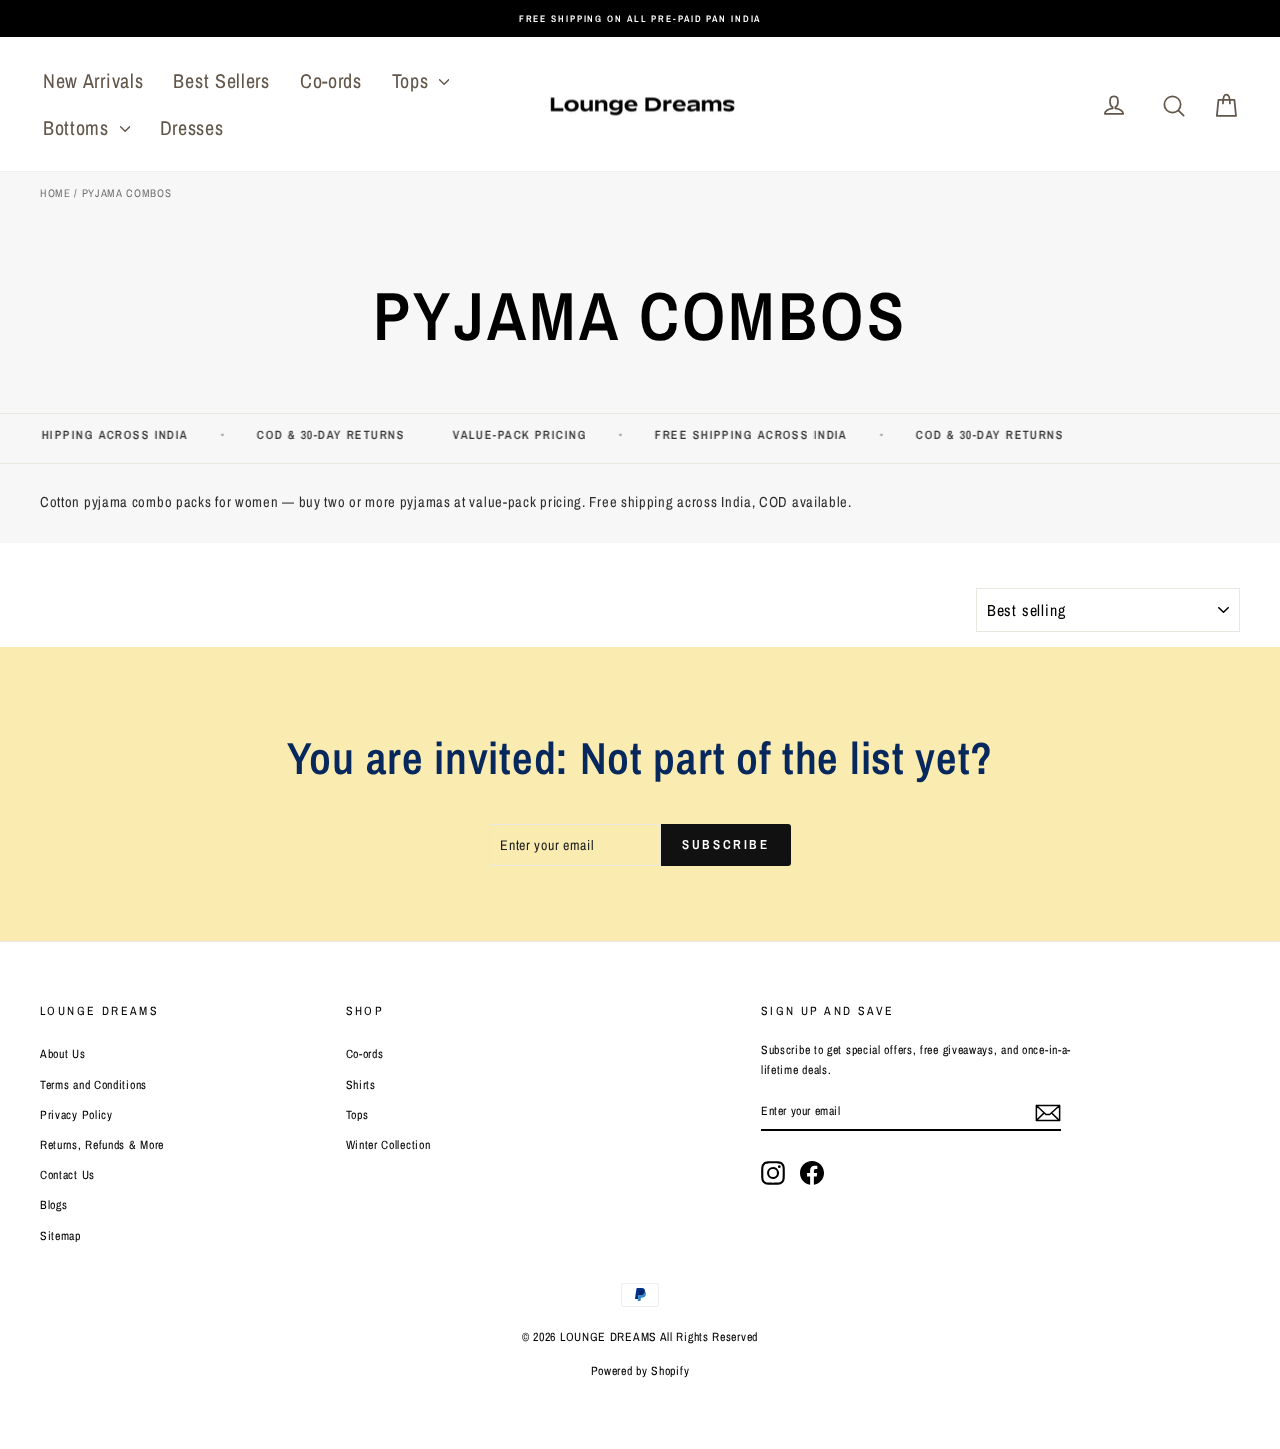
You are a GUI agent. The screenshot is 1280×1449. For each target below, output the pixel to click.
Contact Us (67, 1175)
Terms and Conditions (93, 1085)
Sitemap (60, 1236)
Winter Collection (388, 1145)
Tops (413, 80)
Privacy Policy (76, 1115)
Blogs (54, 1205)
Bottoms (79, 127)
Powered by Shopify (640, 1371)
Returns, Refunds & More (102, 1145)
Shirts (361, 1085)
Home (55, 193)
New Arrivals (93, 80)
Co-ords (331, 80)
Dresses (192, 127)
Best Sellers (221, 80)
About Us (63, 1054)
